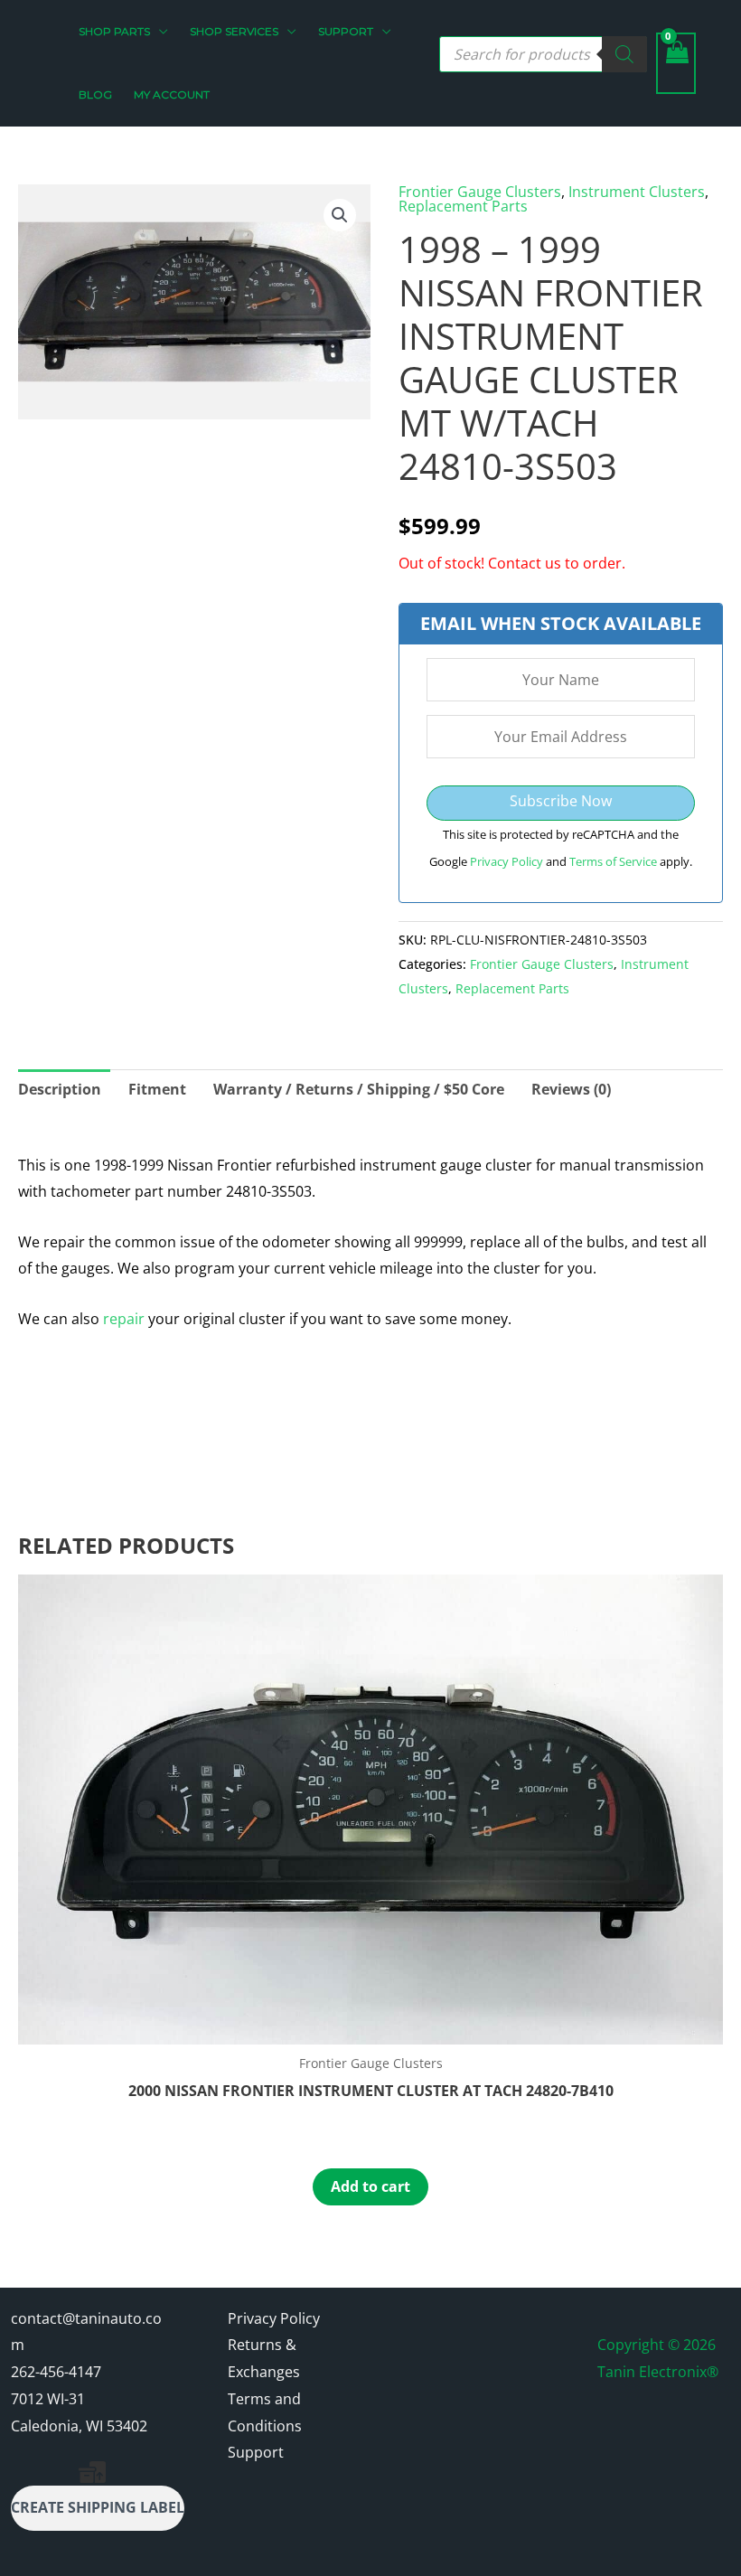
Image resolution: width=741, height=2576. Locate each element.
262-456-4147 (56, 2372)
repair (124, 1319)
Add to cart (370, 2186)
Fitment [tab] (157, 1089)
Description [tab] (60, 1089)
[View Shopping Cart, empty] (676, 63)
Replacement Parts (463, 206)
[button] (159, 32)
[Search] (624, 54)
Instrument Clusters (637, 192)
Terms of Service (614, 861)
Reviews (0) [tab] (571, 1089)
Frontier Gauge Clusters (480, 192)
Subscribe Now (561, 801)
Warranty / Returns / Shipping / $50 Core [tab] (359, 1089)
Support (256, 2452)
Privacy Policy (508, 861)
